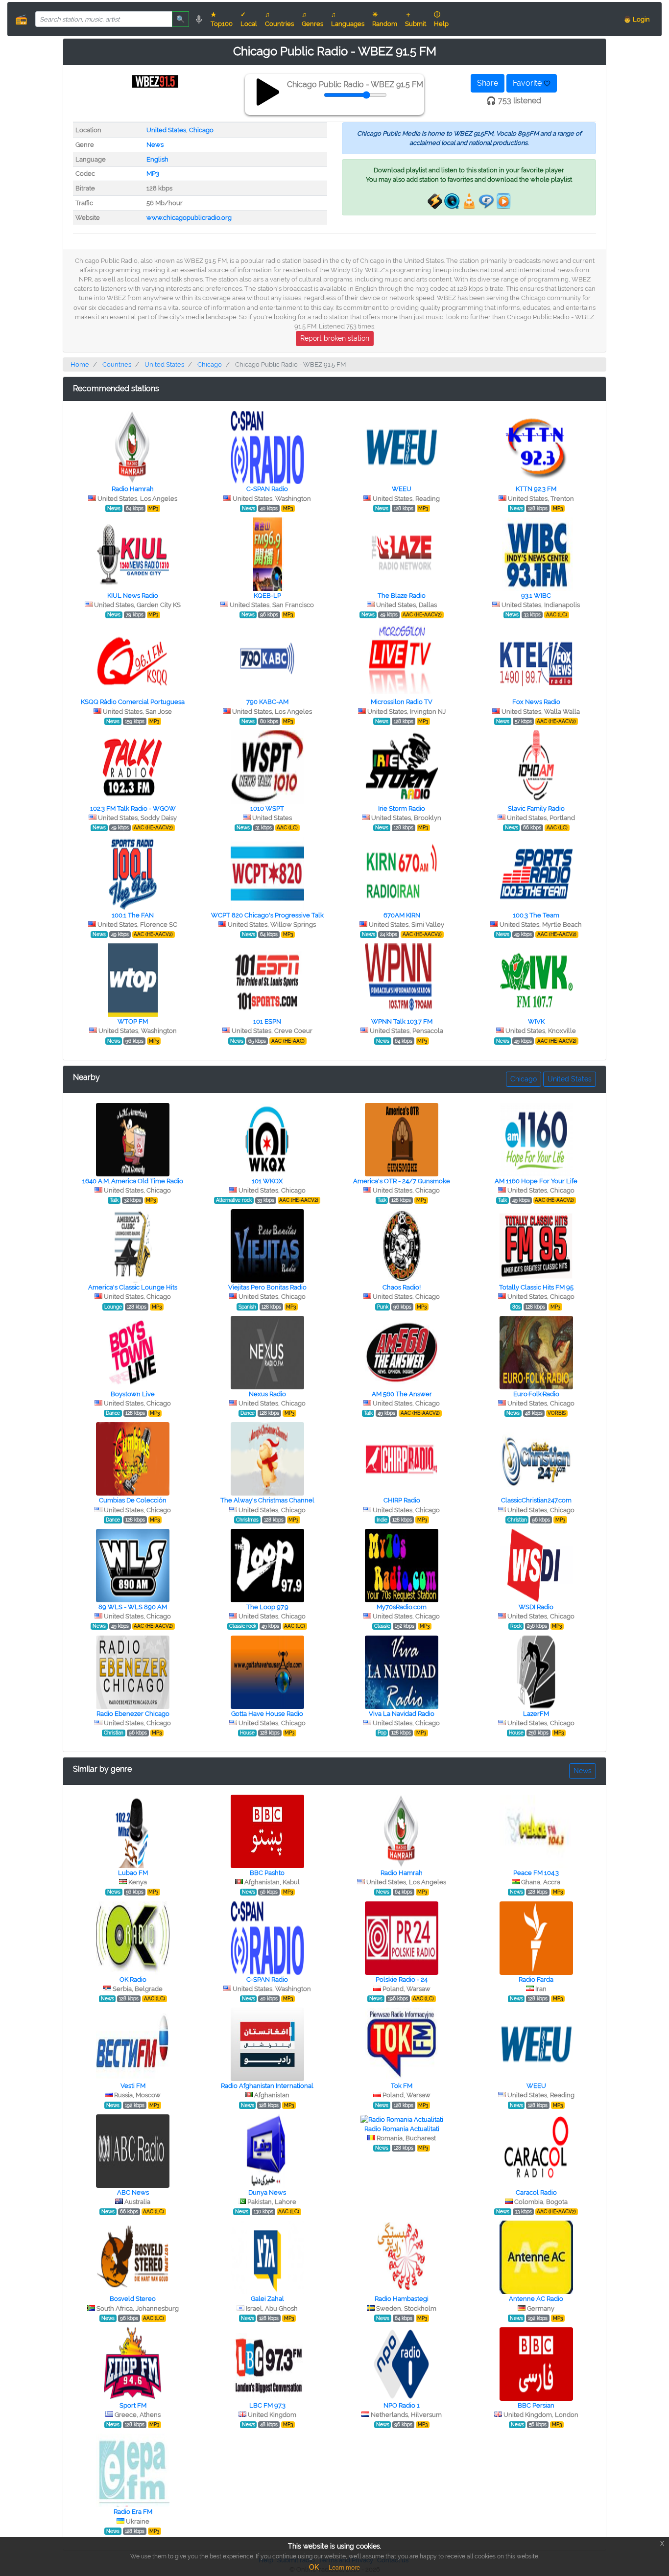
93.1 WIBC (536, 596)
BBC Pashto (267, 1873)
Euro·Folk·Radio (536, 1394)
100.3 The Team (536, 915)
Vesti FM (133, 2086)
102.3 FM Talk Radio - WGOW (133, 808)
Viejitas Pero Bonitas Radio (267, 1287)
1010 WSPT (267, 808)
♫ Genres (312, 19)
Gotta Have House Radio (267, 1714)
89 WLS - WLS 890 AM (133, 1607)
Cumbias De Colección (133, 1500)
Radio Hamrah (133, 489)
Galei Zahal (267, 2299)
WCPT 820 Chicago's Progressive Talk (267, 915)
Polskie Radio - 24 (402, 1979)
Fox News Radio (536, 702)
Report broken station (335, 338)
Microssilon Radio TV (402, 702)
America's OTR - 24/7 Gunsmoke (402, 1181)
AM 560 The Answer (402, 1394)
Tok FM (402, 2086)
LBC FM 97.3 (267, 2405)
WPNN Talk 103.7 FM (402, 1021)
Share (488, 83)
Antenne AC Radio (536, 2299)
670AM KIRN (402, 915)
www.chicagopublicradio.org (189, 218)
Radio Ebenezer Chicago (133, 1714)
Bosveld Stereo (133, 2299)
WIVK (536, 1021)
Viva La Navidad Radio (402, 1714)
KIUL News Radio (133, 596)
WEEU (402, 489)
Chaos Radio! (402, 1287)
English (157, 159)
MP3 (153, 174)
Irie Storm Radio (402, 808)
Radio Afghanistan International (267, 2086)
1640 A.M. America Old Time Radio (133, 1181)
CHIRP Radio (402, 1500)
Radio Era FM (133, 2512)
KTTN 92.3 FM (536, 489)
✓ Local (249, 19)
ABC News (133, 2192)
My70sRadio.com (402, 1607)
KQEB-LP (267, 596)
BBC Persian (536, 2405)
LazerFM (536, 1714)
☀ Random (385, 19)
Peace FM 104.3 (536, 1873)
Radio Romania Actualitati (402, 2129)
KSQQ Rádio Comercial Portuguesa (133, 702)
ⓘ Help (441, 19)
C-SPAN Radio (267, 489)
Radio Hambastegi (402, 2299)
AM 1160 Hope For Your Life (536, 1181)
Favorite (528, 83)
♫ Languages (348, 19)
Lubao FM (133, 1873)
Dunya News (267, 2192)
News (155, 145)
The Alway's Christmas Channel (267, 1500)
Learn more (344, 2568)
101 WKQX (267, 1181)
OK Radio (133, 1979)
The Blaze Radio (402, 596)
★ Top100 (222, 19)
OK (314, 2567)
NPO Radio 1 (402, 2405)
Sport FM (133, 2405)
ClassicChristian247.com (536, 1500)
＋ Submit (416, 19)
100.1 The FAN (133, 915)
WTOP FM (133, 1021)
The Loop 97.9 (267, 1607)
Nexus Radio (267, 1394)
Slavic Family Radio (536, 808)
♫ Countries (279, 19)
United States (166, 130)
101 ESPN (267, 1021)
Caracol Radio (536, 2192)
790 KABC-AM (267, 702)
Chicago (201, 130)
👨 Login (637, 19)
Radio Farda (536, 1979)
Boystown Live (133, 1394)
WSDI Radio (536, 1607)
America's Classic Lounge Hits (133, 1287)
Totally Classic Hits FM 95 (536, 1287)
